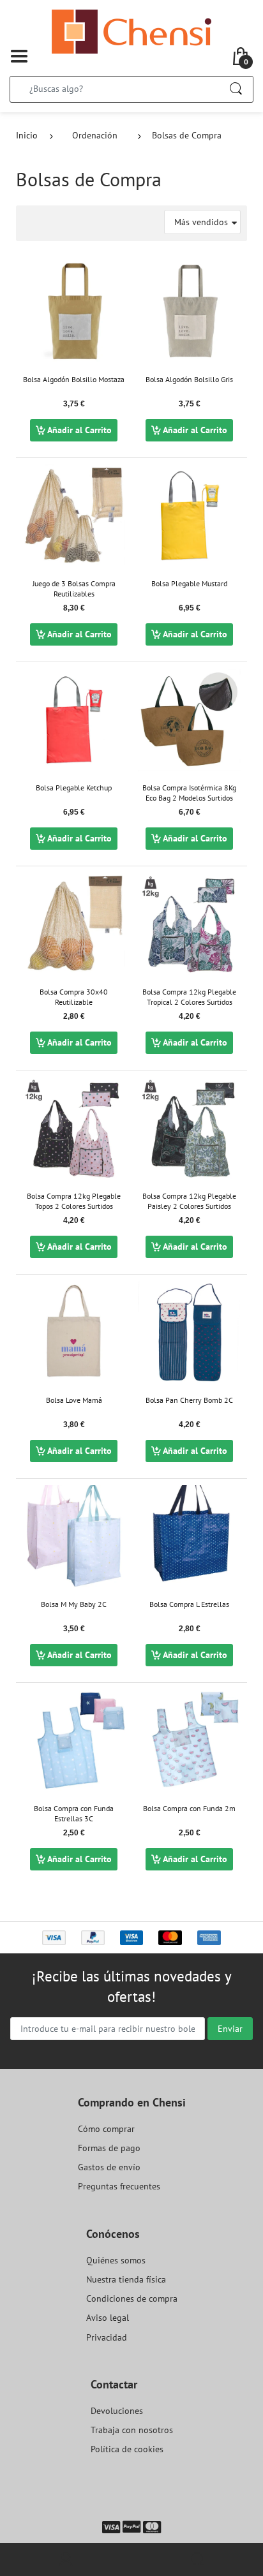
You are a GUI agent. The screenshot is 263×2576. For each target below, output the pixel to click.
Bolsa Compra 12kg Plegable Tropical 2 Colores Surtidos (189, 997)
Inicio (27, 135)
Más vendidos (201, 222)
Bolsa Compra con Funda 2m (189, 1808)
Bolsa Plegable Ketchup (74, 788)
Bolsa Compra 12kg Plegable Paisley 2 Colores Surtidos (189, 1201)
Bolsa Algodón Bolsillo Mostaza (74, 379)
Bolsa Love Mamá (74, 1400)
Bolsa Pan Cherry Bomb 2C (189, 1400)
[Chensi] (131, 31)
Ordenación (95, 135)
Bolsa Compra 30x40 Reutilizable (74, 997)
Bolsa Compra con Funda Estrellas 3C (74, 1814)
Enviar (230, 2029)
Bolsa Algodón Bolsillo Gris (189, 379)
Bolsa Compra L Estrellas (189, 1604)
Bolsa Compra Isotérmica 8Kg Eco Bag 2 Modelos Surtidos (189, 793)
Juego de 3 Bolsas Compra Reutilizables (74, 589)
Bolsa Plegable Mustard (189, 583)
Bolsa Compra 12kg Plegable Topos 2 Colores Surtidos (74, 1201)
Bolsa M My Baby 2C (74, 1604)
